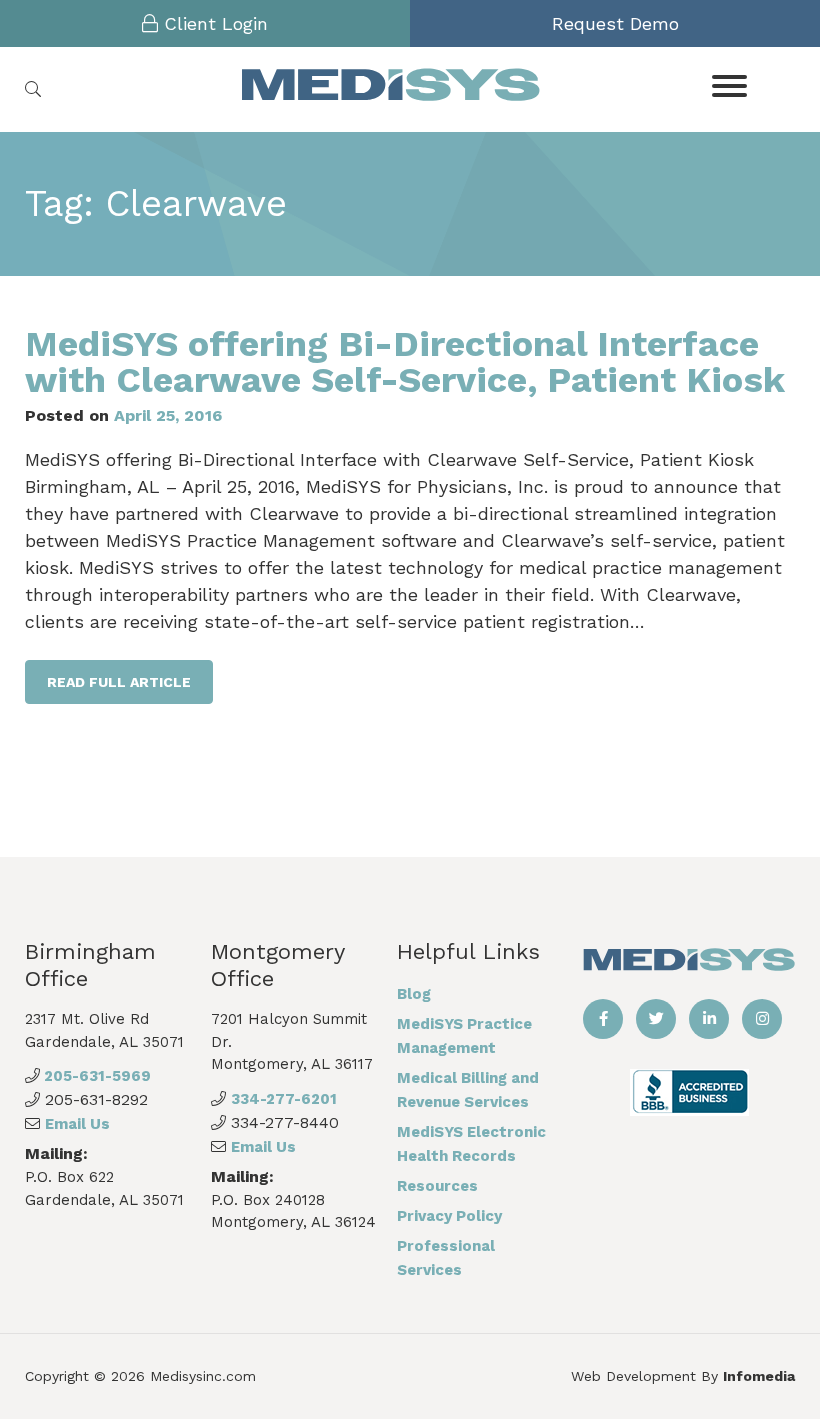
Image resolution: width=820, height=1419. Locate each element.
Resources (437, 1186)
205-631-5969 (95, 1076)
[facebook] (603, 1019)
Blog (414, 994)
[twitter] (656, 1019)
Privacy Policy (449, 1216)
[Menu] (729, 84)
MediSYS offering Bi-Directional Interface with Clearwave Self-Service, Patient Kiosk (405, 362)
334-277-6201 (284, 1099)
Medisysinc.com (203, 1376)
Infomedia (759, 1376)
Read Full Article (119, 682)
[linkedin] (709, 1019)
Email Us (77, 1124)
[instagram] (762, 1019)
